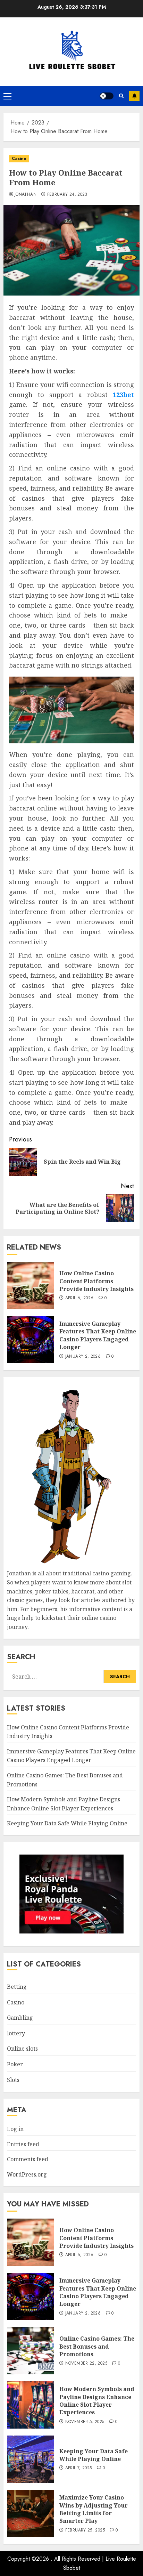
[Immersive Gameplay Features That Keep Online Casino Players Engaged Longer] (31, 1340)
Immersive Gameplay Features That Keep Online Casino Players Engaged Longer (98, 1335)
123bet (123, 395)
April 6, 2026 (79, 1298)
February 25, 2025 (85, 2530)
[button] (7, 96)
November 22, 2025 (86, 2364)
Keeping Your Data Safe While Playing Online (67, 1823)
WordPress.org (27, 2174)
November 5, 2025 (85, 2422)
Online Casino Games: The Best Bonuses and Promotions (97, 2346)
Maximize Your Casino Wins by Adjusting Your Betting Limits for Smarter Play (94, 2509)
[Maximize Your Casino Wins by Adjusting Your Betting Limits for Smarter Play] (31, 2513)
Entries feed (23, 2144)
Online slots (22, 2049)
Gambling (20, 2018)
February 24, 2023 (67, 195)
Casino (19, 159)
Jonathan (26, 195)
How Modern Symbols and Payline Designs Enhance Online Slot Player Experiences (97, 2401)
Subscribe (134, 96)
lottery (16, 2033)
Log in (15, 2129)
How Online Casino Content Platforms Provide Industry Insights (96, 1281)
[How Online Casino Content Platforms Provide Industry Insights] (31, 1285)
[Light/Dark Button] (107, 96)
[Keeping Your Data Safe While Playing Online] (31, 2459)
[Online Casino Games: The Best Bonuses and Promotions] (31, 2351)
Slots (13, 2080)
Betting (17, 1987)
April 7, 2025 (79, 2468)
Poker (15, 2064)
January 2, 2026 (83, 1357)
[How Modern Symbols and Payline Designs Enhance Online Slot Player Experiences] (31, 2405)
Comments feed (28, 2159)
